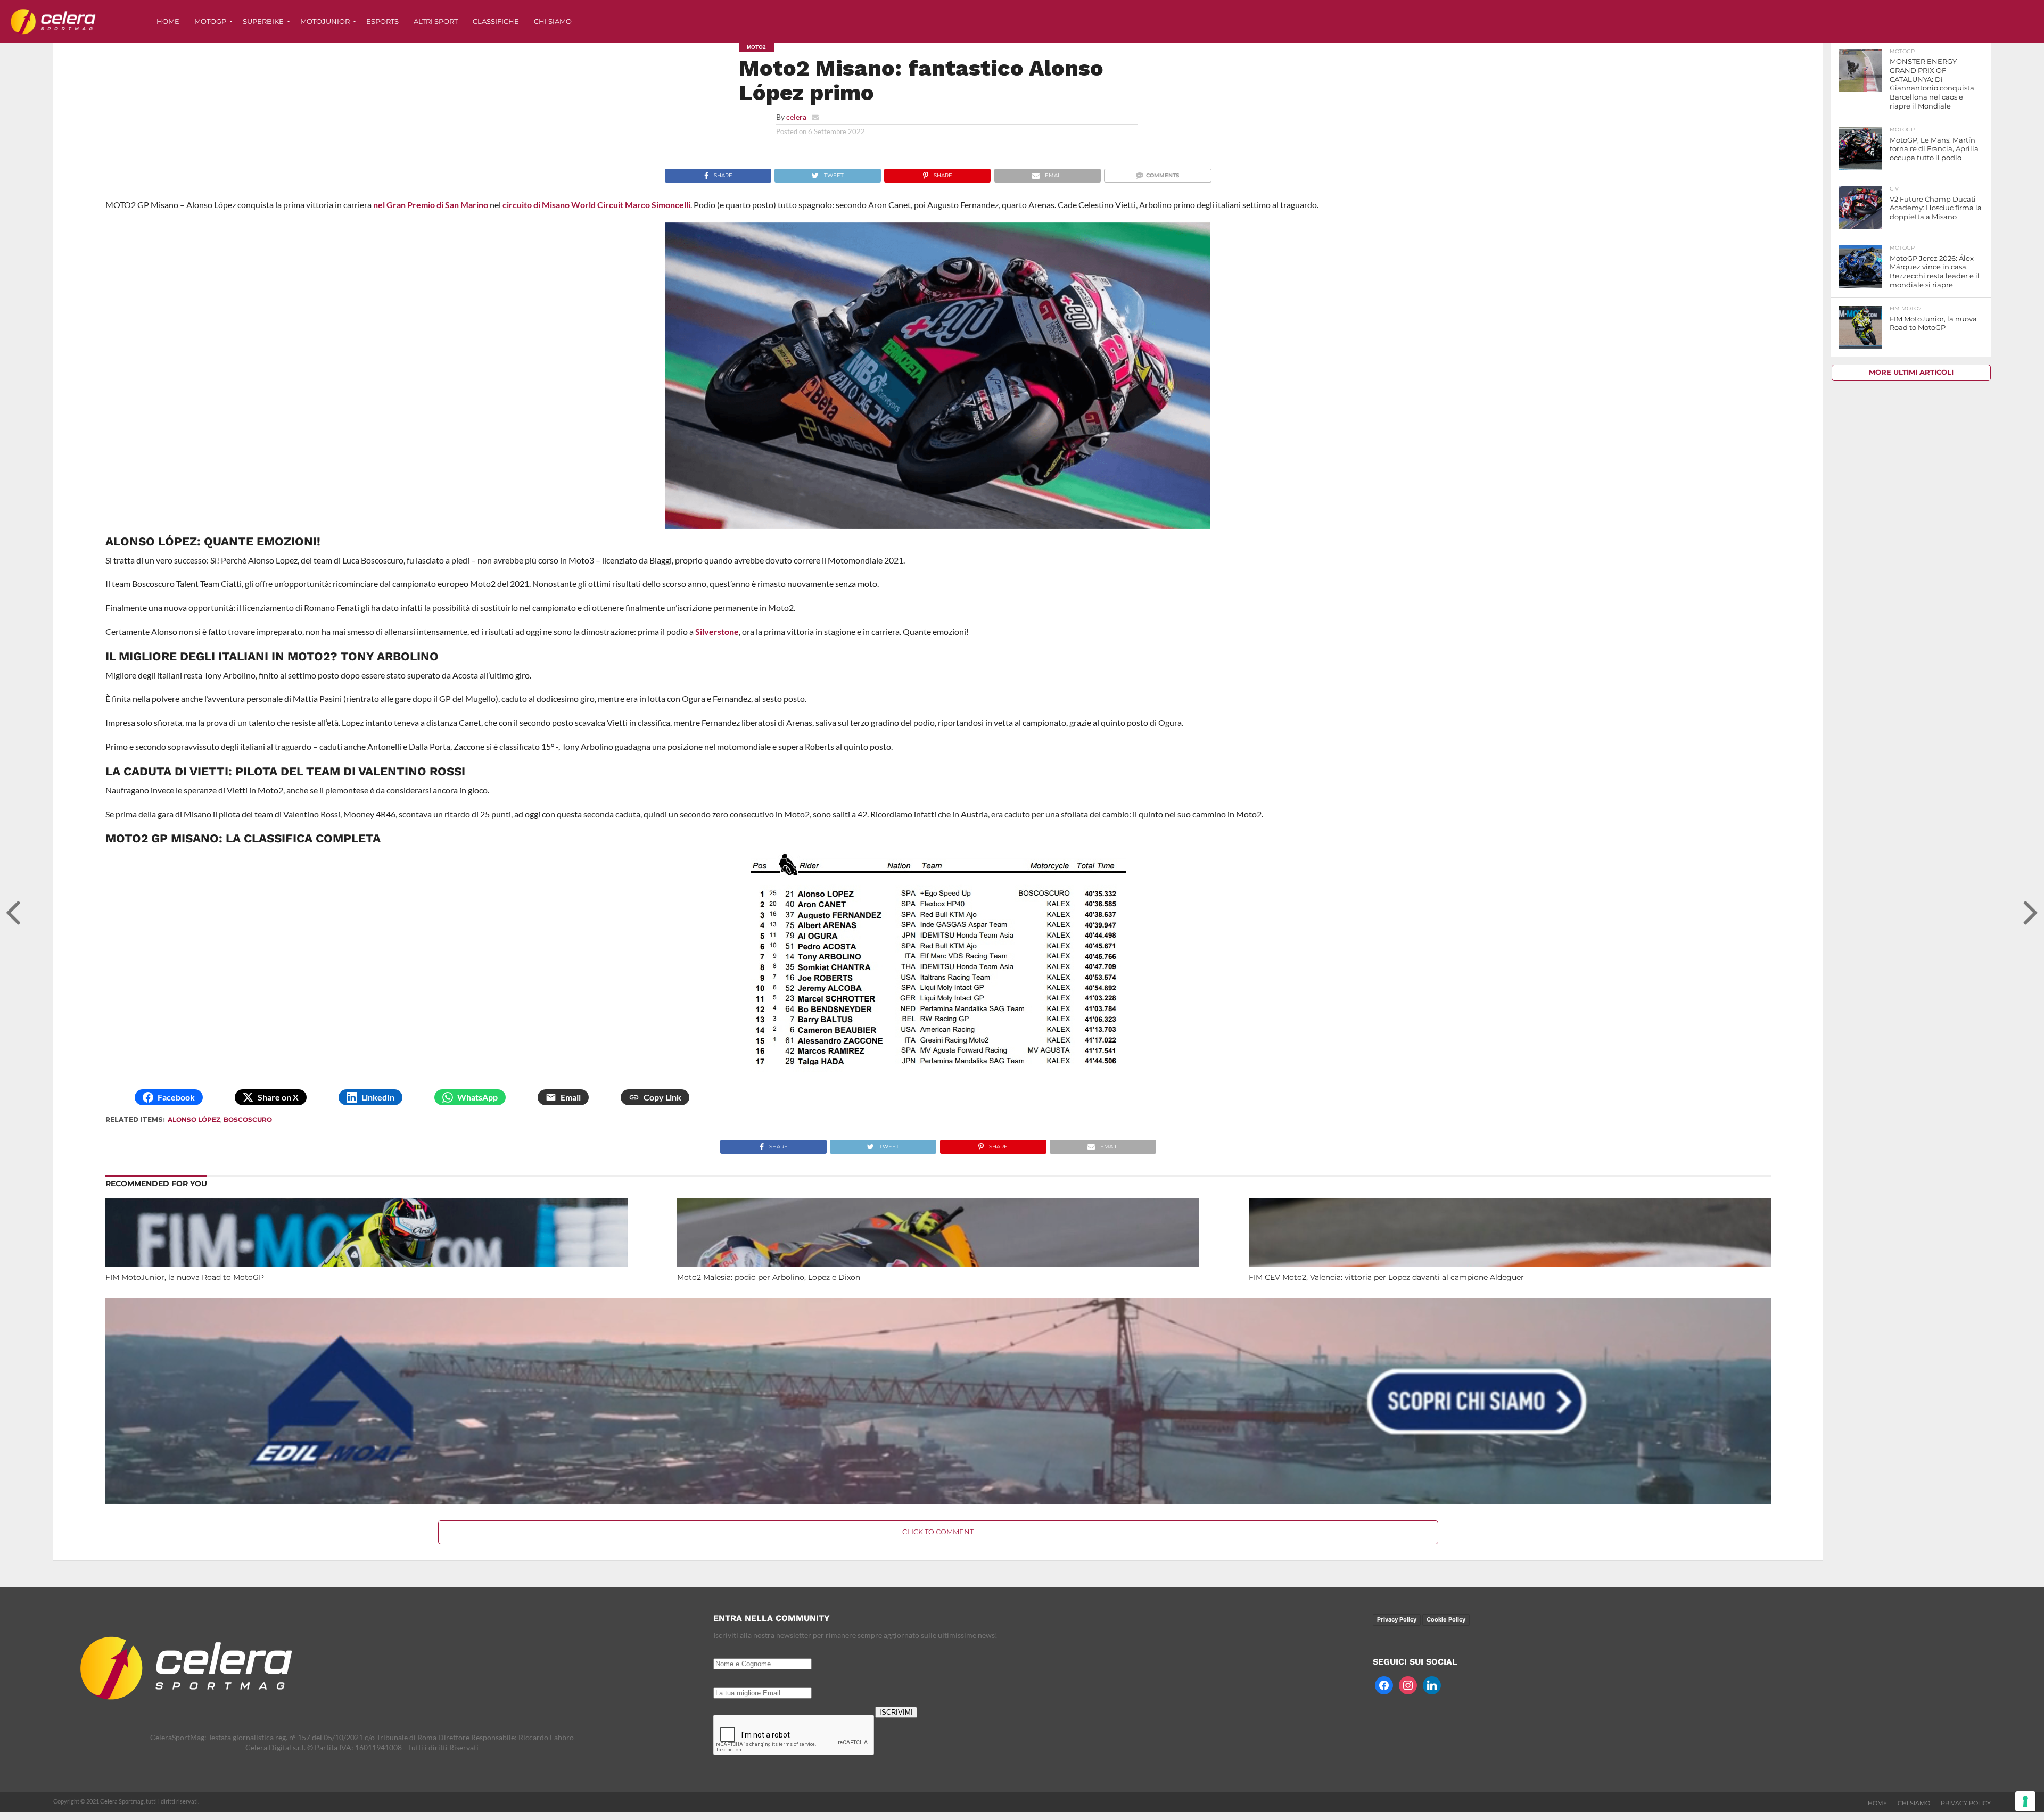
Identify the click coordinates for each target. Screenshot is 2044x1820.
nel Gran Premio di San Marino (431, 205)
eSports (382, 21)
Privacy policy (1966, 1803)
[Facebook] (1384, 1684)
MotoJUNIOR (325, 21)
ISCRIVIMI (896, 1712)
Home (168, 21)
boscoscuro (248, 1119)
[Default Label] (1432, 1684)
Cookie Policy (1446, 1619)
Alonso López (194, 1119)
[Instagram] (1408, 1684)
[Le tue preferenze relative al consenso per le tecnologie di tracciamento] (2025, 1801)
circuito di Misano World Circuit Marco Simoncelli (596, 205)
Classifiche (496, 21)
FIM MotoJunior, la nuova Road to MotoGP (185, 1277)
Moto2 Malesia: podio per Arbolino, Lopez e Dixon (769, 1277)
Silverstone (717, 631)
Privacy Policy (1397, 1619)
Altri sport (436, 21)
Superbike (263, 21)
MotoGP (210, 21)
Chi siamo (553, 21)
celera (796, 117)
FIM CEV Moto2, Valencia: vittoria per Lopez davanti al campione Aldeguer (1386, 1277)
